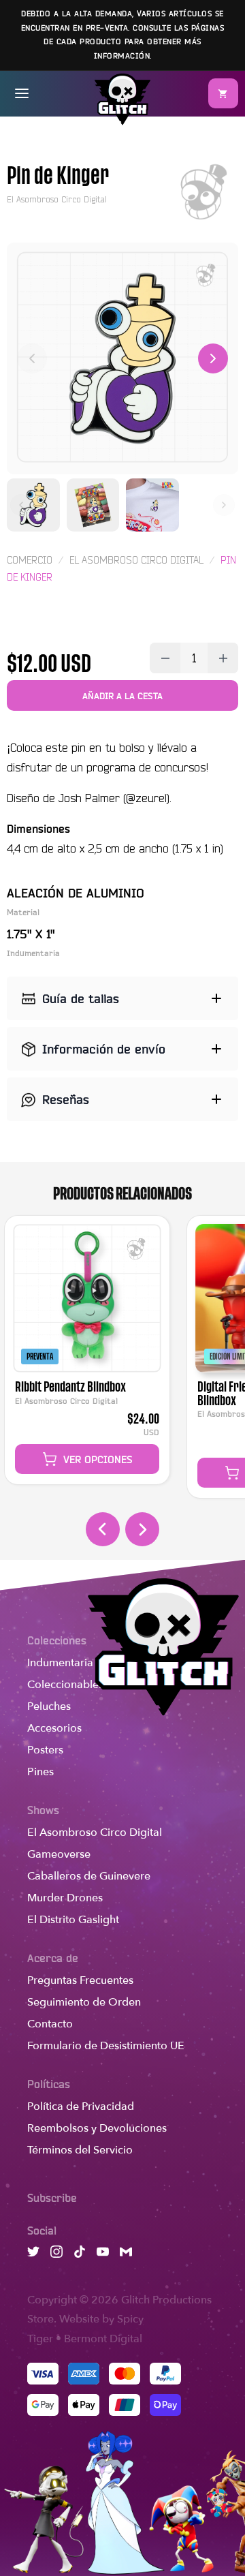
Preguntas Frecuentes (80, 1980)
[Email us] (126, 2254)
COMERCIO (30, 560)
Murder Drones (65, 1898)
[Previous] (32, 358)
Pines (40, 1772)
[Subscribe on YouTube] (103, 2254)
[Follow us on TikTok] (80, 2254)
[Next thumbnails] (224, 505)
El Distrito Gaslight (73, 1920)
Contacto (50, 2024)
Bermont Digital (103, 2339)
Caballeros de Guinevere (89, 1876)
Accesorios (54, 1728)
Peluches (49, 1706)
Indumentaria (60, 1663)
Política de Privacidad (81, 2106)
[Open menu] (22, 93)
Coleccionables (65, 1685)
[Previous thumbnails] (21, 505)
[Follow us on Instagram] (56, 2254)
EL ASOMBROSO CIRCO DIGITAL (136, 560)
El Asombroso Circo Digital (95, 1833)
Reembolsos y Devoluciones (97, 2128)
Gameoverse (59, 1854)
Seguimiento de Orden (84, 2002)
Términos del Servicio (80, 2150)
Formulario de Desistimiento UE (106, 2046)
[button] (223, 93)
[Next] (213, 358)
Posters (45, 1750)
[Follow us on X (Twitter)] (33, 2254)
